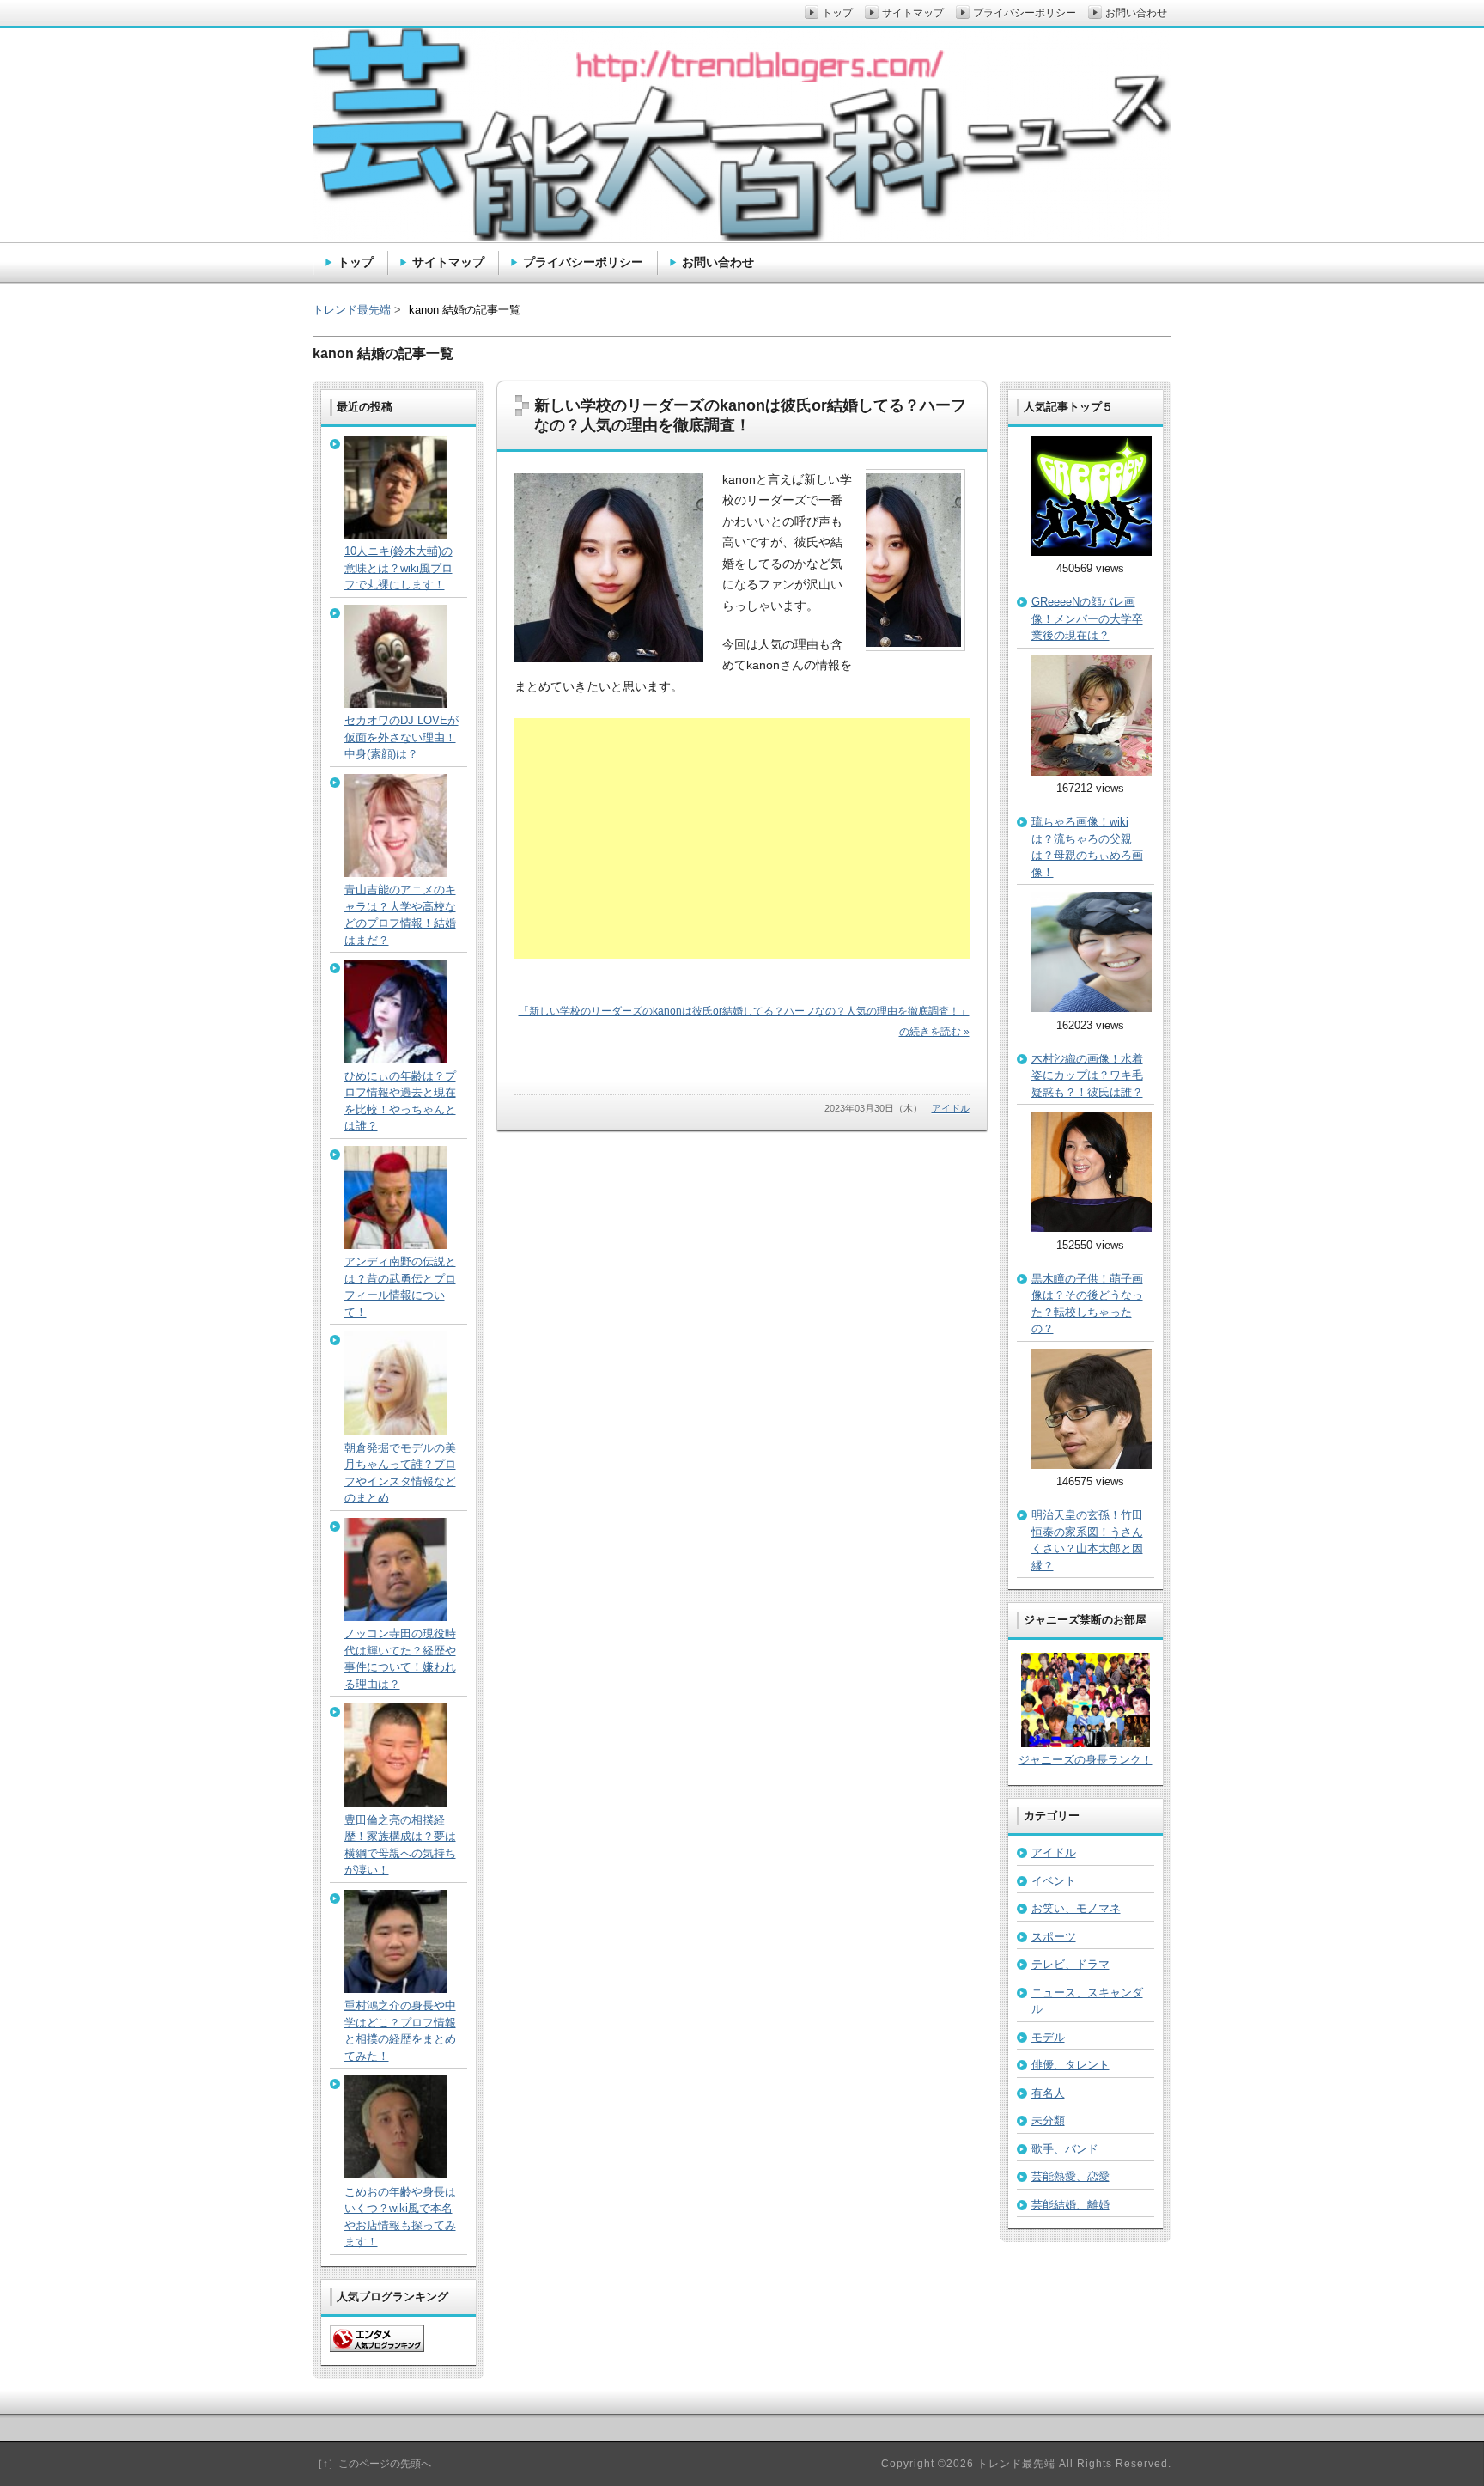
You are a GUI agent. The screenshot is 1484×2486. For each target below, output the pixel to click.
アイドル (951, 1108)
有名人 (1048, 2093)
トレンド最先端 (352, 310)
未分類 (1048, 2120)
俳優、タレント (1070, 2065)
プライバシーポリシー (583, 262)
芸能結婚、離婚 (1070, 2205)
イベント (1054, 1881)
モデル (1048, 2037)
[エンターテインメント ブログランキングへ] (377, 2348)
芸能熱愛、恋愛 (1070, 2176)
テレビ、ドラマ (1070, 1964)
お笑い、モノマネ (1076, 1908)
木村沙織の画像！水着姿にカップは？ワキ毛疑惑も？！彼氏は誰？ (1087, 1075)
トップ (356, 262)
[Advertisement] (742, 838)
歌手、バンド (1065, 2149)
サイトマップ (448, 262)
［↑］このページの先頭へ (372, 2464)
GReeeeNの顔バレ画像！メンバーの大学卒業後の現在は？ (1087, 618)
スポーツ (1054, 1937)
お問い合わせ (718, 262)
